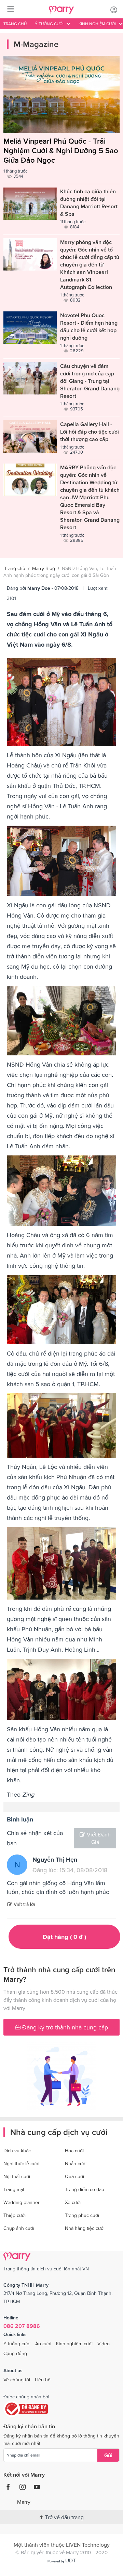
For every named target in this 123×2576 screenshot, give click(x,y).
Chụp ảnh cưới (19, 2228)
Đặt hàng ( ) (64, 1937)
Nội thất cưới (17, 2176)
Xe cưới (73, 2202)
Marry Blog (44, 568)
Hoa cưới (74, 2151)
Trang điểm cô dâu (85, 2189)
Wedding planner (22, 2202)
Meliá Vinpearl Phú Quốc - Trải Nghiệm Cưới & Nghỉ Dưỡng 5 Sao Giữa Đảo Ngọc (61, 151)
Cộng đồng (15, 2353)
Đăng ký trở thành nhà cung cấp (64, 2027)
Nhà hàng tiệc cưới (85, 2228)
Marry (24, 2502)
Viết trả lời (24, 1904)
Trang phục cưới (82, 2215)
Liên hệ (43, 2380)
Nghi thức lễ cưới (21, 2164)
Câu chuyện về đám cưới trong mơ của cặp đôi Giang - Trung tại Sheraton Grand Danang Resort (90, 381)
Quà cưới (74, 2176)
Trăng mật (14, 2189)
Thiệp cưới (15, 2215)
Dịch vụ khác (17, 2151)
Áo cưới (43, 2344)
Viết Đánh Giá (99, 1838)
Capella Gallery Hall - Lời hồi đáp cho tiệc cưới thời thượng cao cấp (90, 432)
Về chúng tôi (17, 2380)
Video (104, 2344)
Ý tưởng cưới (17, 2344)
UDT (71, 2560)
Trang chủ (15, 24)
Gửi (108, 2455)
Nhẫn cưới (76, 2164)
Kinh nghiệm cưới (74, 2344)
